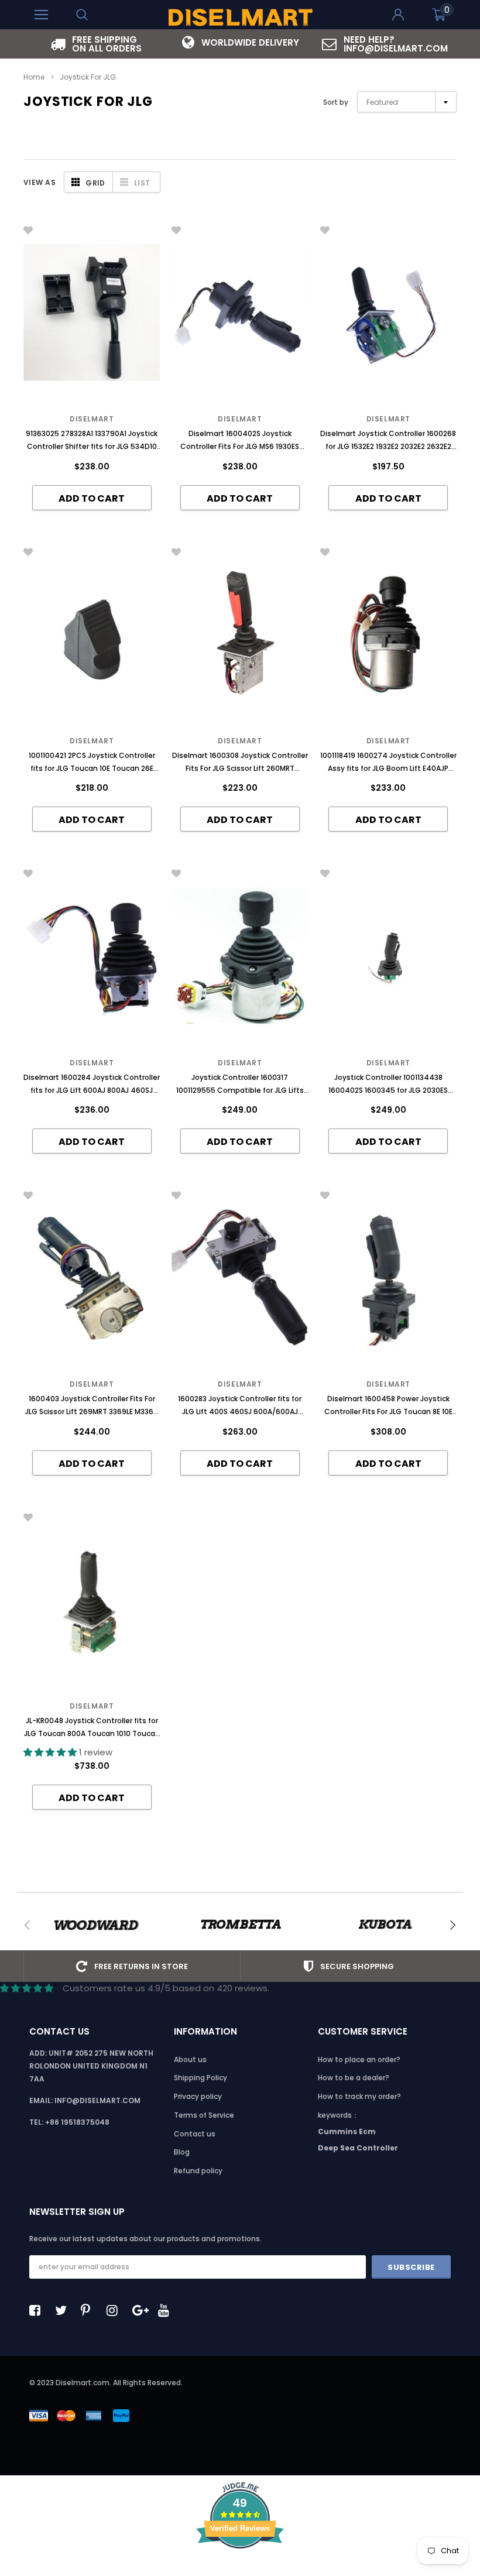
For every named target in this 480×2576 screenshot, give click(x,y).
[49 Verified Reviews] (240, 2569)
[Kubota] (385, 1925)
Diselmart (92, 419)
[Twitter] (64, 2310)
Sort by (336, 102)
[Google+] (141, 2310)
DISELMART (388, 419)
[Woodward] (96, 1925)
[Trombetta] (240, 1925)
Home (34, 77)
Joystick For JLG (88, 77)
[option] (96, 44)
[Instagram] (115, 2310)
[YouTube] (167, 2310)
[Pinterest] (90, 2310)
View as (40, 182)
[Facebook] (38, 2310)
